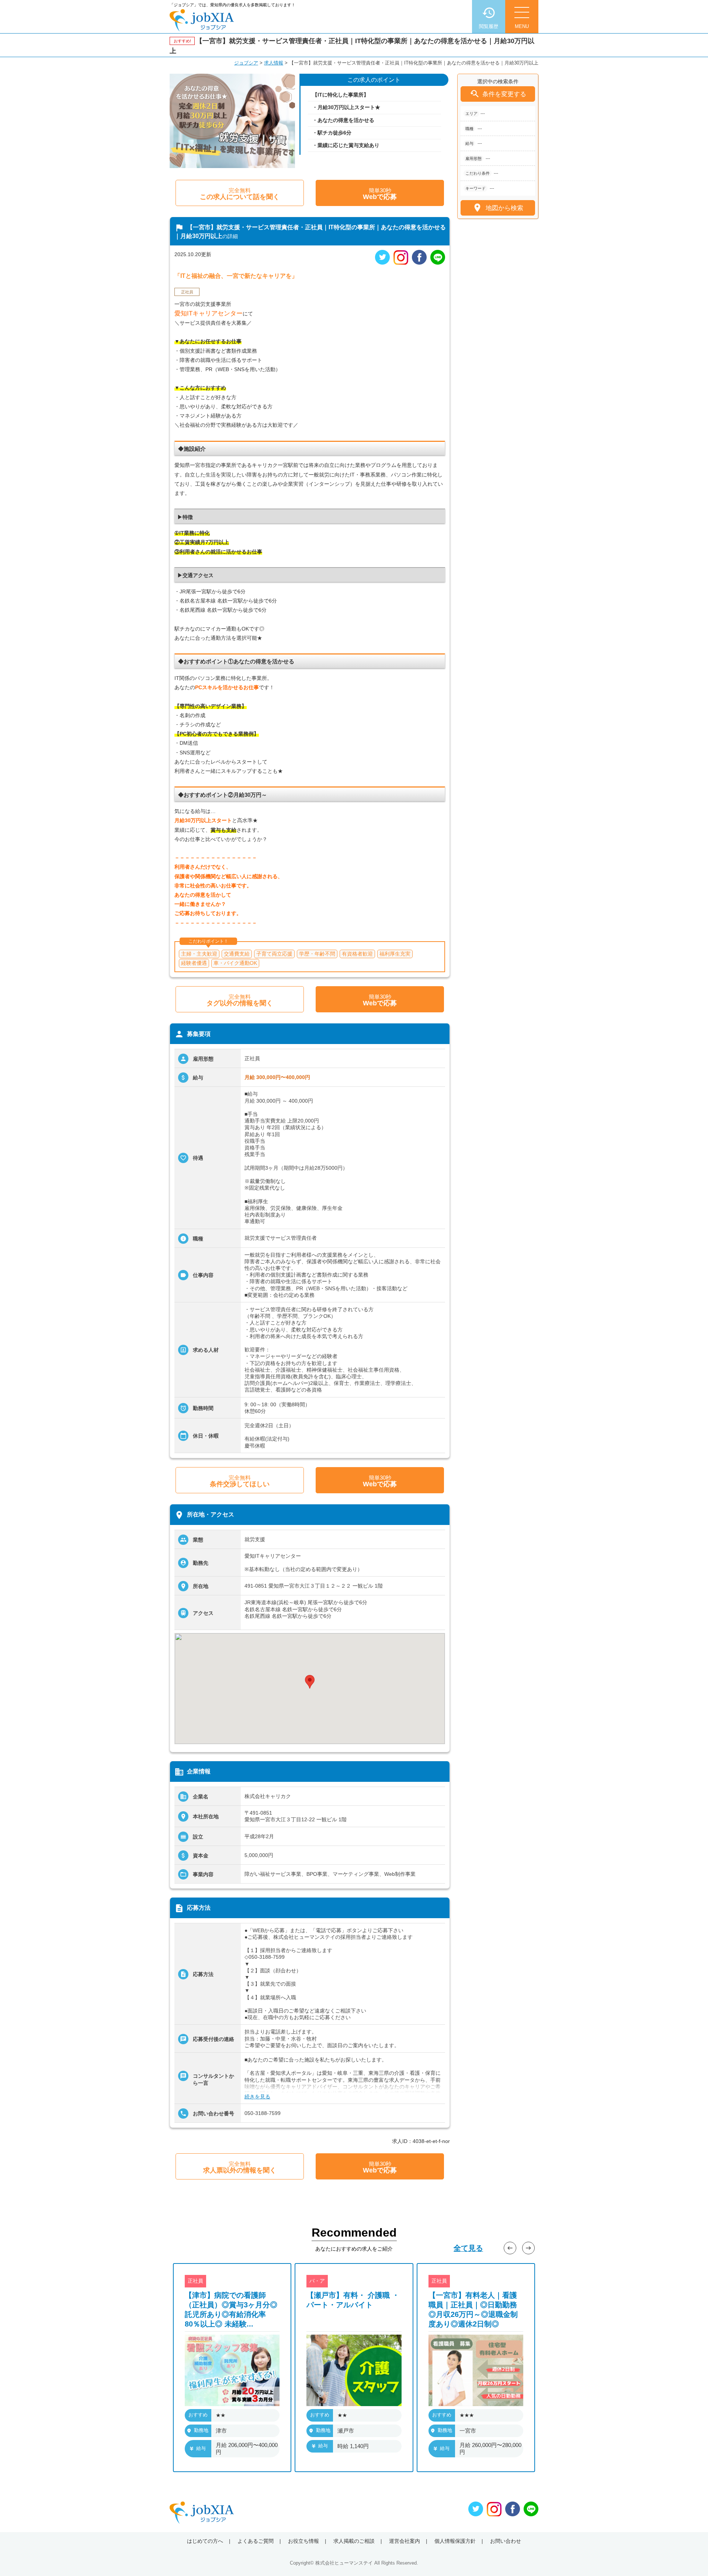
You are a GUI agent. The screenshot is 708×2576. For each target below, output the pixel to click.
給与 (201, 2448)
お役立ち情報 (303, 2541)
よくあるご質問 (256, 2541)
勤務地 (201, 2430)
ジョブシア (246, 63)
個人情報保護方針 (455, 2541)
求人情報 (274, 63)
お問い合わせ (506, 2541)
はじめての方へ (205, 2541)
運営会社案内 (405, 2541)
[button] (310, 1682)
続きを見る (257, 2097)
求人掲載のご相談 (354, 2541)
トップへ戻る (690, 2558)
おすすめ (198, 2415)
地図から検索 (498, 208)
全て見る (468, 2248)
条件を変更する (498, 94)
